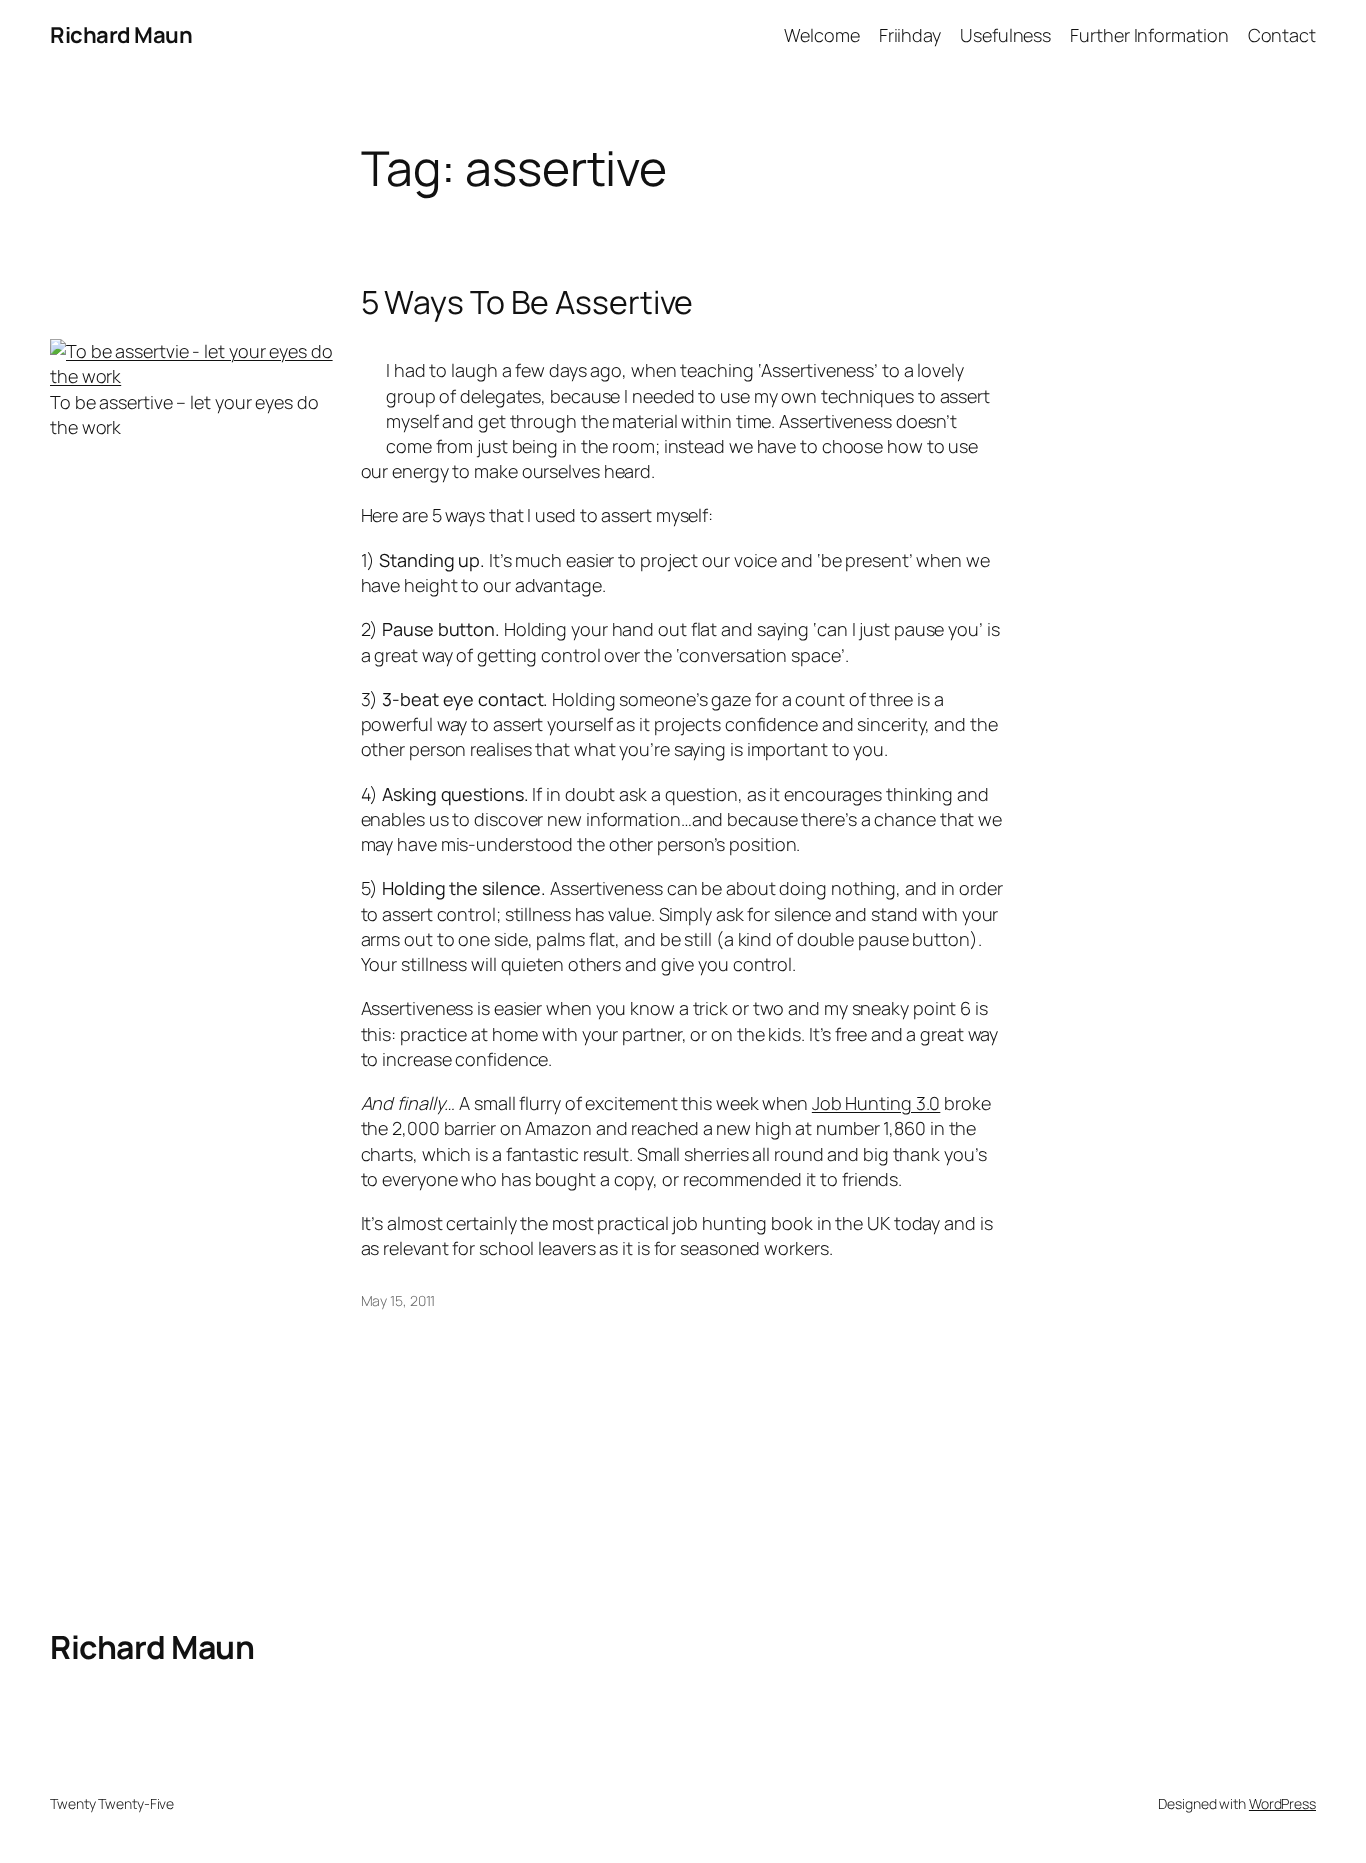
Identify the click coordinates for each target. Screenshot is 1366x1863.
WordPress (1282, 1803)
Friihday (910, 35)
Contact (1282, 35)
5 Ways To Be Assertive (527, 302)
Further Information (1149, 35)
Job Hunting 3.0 (876, 1103)
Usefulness (1005, 35)
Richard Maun (121, 35)
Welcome (821, 35)
